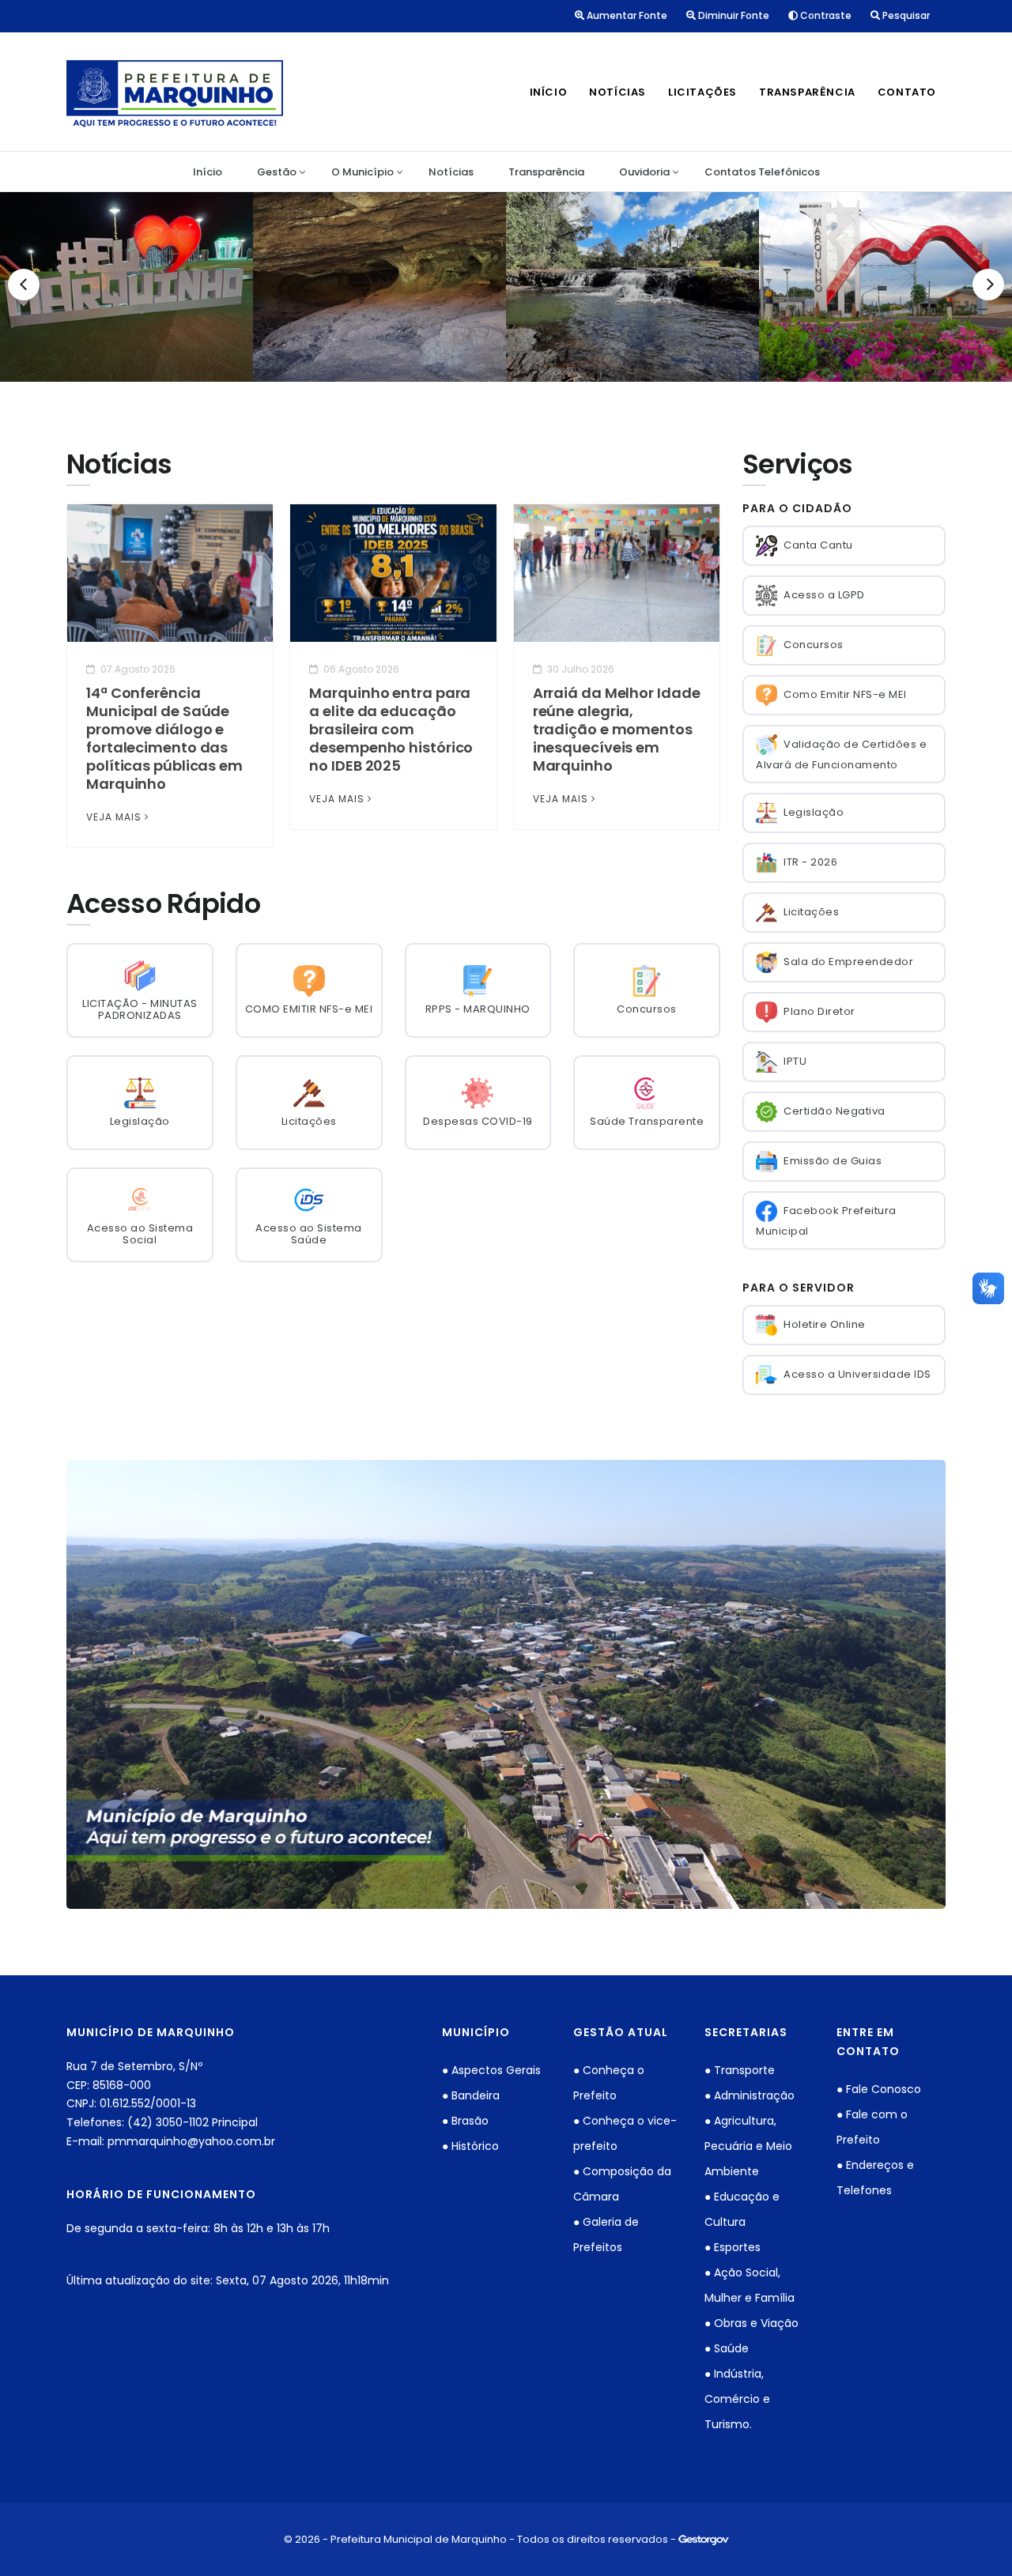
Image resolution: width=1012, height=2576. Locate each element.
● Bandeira (471, 2095)
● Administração (750, 2095)
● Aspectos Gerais (491, 2070)
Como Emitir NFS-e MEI (845, 694)
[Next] (988, 285)
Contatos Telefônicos (762, 172)
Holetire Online (825, 1324)
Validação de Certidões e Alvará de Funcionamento (841, 754)
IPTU (795, 1061)
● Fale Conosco (879, 2089)
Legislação (814, 812)
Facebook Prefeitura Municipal (826, 1221)
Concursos (814, 645)
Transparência (546, 172)
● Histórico (470, 2146)
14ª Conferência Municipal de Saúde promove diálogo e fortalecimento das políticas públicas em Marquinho (164, 738)
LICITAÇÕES (702, 92)
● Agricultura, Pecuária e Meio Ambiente (748, 2146)
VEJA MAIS (114, 817)
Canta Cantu (818, 545)
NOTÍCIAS (617, 92)
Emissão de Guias (833, 1161)
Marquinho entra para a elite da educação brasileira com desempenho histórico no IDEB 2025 (391, 729)
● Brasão (465, 2121)
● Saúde (727, 2348)
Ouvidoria (644, 172)
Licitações (811, 912)
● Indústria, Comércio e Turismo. (737, 2399)
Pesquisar (905, 15)
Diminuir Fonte (733, 15)
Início (208, 172)
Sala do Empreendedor (848, 962)
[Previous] (24, 285)
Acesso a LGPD (824, 595)
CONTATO (907, 92)
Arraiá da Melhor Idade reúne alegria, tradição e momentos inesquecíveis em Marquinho (617, 729)
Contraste (825, 15)
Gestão (277, 172)
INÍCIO (549, 92)
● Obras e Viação (751, 2323)
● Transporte (740, 2070)
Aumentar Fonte (626, 15)
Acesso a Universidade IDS (857, 1374)
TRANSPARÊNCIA (807, 92)
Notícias (451, 172)
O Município (363, 172)
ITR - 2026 (810, 862)
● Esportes (733, 2247)
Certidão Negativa (835, 1111)
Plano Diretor (819, 1011)
